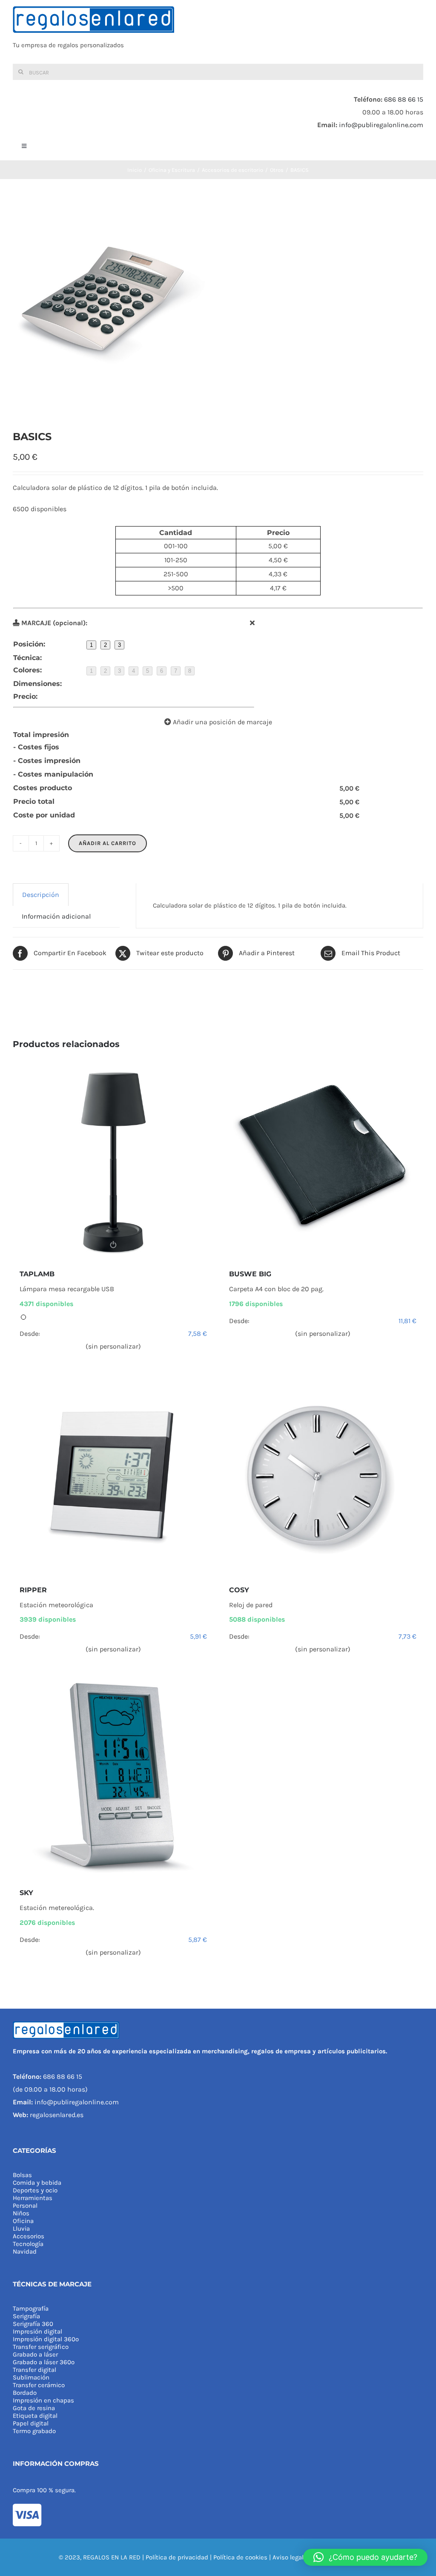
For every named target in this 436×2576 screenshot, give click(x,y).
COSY (239, 1590)
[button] (365, 2557)
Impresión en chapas (43, 2400)
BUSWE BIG (250, 1274)
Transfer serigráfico (41, 2347)
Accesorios (29, 2236)
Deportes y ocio (35, 2190)
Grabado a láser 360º (44, 2362)
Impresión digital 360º (46, 2339)
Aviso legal (288, 2557)
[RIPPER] (113, 1475)
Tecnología (28, 2244)
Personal (25, 2206)
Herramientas (33, 2198)
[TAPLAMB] (113, 1159)
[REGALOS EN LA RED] (218, 32)
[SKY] (113, 1778)
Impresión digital (37, 2331)
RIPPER (33, 1590)
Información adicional (56, 916)
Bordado (25, 2393)
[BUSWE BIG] (323, 1159)
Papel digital (31, 2423)
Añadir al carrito (108, 843)
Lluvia (21, 2229)
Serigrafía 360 (33, 2324)
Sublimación (31, 2377)
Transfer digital (34, 2370)
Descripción (41, 895)
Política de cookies (240, 2557)
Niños (21, 2213)
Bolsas (22, 2175)
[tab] (41, 895)
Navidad (25, 2252)
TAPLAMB (37, 1274)
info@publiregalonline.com (381, 125)
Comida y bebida (37, 2183)
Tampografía (31, 2308)
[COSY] (323, 1475)
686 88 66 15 (404, 99)
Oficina (23, 2221)
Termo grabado (34, 2431)
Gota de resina (34, 2408)
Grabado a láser (35, 2354)
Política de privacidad (177, 2557)
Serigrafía (26, 2316)
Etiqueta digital (35, 2416)
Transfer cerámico (39, 2385)
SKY (26, 1893)
